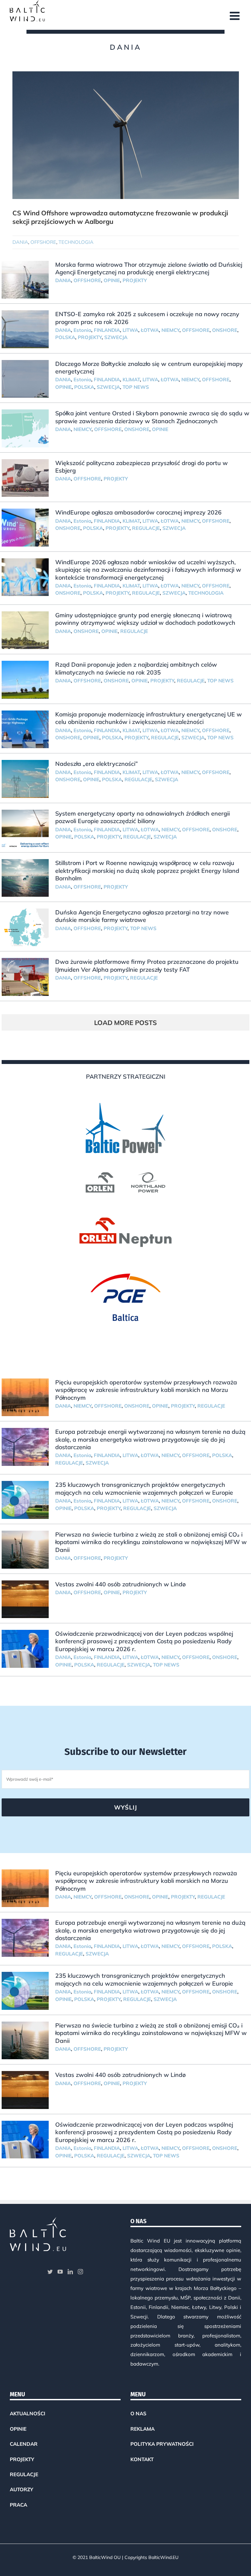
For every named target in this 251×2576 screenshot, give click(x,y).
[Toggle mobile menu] (235, 16)
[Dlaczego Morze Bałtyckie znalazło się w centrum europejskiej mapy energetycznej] (25, 379)
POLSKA (65, 337)
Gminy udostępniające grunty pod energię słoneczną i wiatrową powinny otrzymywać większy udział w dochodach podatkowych (145, 619)
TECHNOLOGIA (76, 242)
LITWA (130, 330)
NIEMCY (170, 330)
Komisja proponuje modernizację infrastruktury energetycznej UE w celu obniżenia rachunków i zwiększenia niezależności (149, 718)
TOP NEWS (136, 387)
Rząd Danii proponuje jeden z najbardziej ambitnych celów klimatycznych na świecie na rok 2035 (136, 668)
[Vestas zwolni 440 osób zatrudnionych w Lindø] (25, 1599)
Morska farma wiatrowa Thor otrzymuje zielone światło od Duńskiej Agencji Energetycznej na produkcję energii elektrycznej (149, 268)
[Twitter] (50, 2272)
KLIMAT (131, 379)
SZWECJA (116, 337)
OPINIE (112, 280)
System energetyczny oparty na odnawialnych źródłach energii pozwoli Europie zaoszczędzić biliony (142, 817)
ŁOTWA (150, 330)
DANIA (20, 242)
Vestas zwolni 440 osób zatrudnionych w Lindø (120, 1584)
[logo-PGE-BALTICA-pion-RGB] (125, 1263)
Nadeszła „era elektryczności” (97, 764)
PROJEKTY (135, 280)
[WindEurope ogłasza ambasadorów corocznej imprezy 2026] (25, 528)
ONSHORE (225, 330)
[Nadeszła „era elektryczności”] (25, 779)
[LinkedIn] (70, 2272)
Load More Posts (125, 1023)
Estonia (82, 330)
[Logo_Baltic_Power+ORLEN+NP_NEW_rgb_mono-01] (125, 1092)
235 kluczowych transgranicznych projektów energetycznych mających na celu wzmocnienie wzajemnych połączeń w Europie (144, 1488)
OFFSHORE (43, 242)
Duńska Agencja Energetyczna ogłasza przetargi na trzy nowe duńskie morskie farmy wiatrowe (142, 916)
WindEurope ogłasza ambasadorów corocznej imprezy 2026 (138, 512)
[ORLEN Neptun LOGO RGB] (125, 1215)
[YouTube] (60, 2272)
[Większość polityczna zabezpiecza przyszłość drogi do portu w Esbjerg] (25, 478)
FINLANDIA (107, 330)
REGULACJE (146, 528)
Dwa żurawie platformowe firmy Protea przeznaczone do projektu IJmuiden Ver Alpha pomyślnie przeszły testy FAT (147, 965)
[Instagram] (80, 2272)
